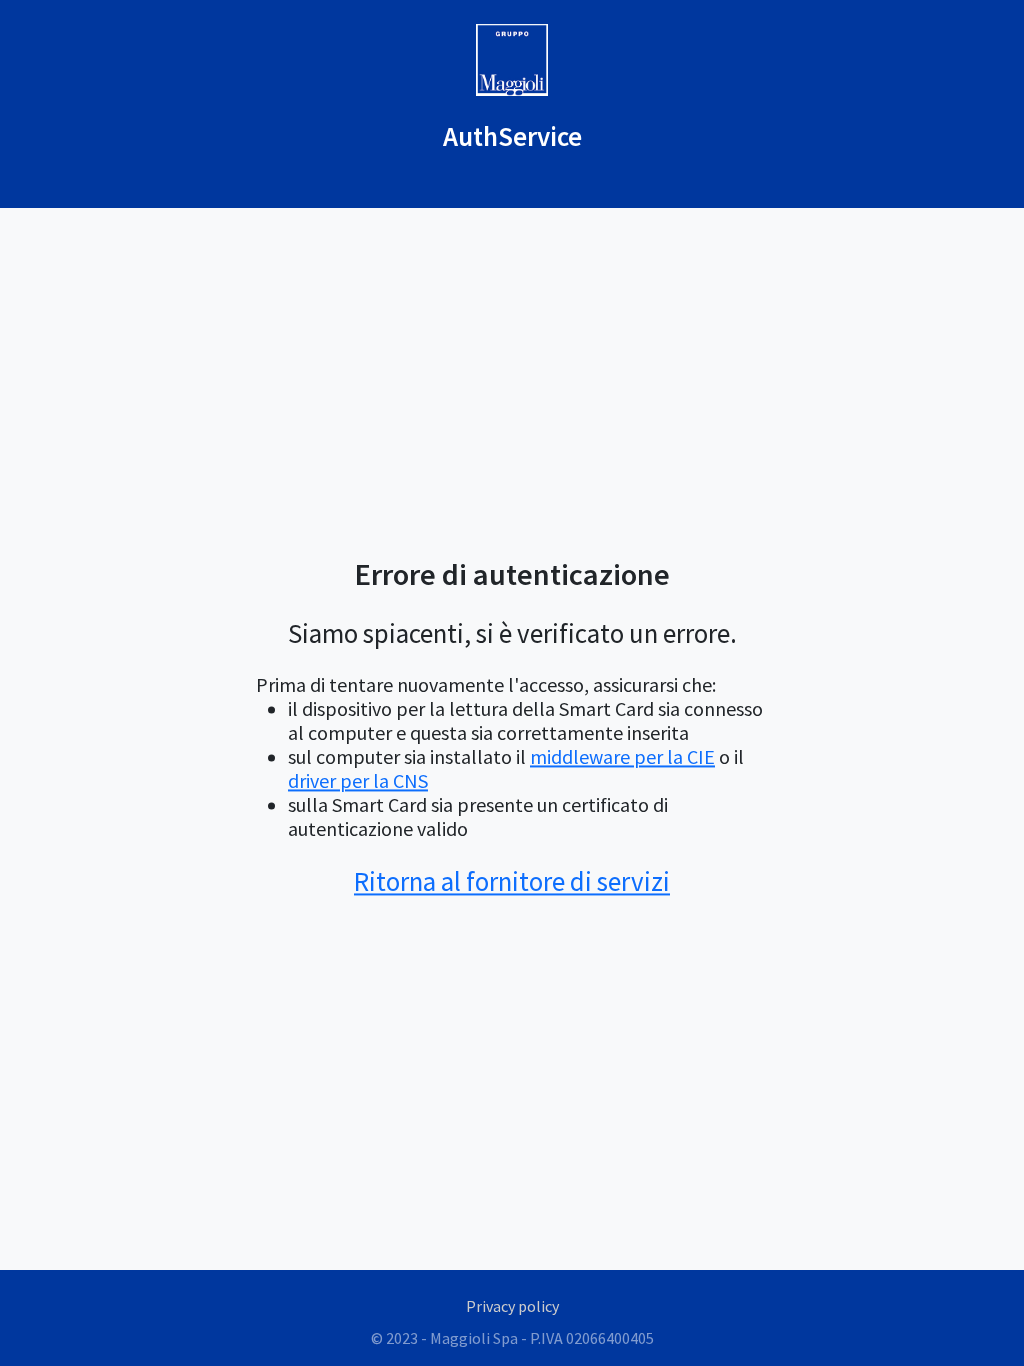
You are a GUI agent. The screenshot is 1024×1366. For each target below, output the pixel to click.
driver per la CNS (358, 780)
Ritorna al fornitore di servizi (512, 881)
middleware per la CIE (622, 756)
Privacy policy (512, 1306)
